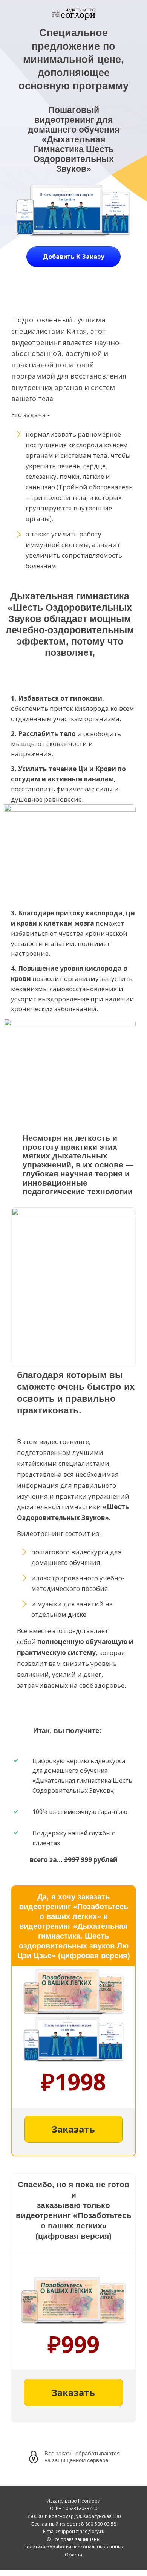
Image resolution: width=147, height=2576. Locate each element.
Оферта (73, 2555)
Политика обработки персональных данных (74, 2547)
